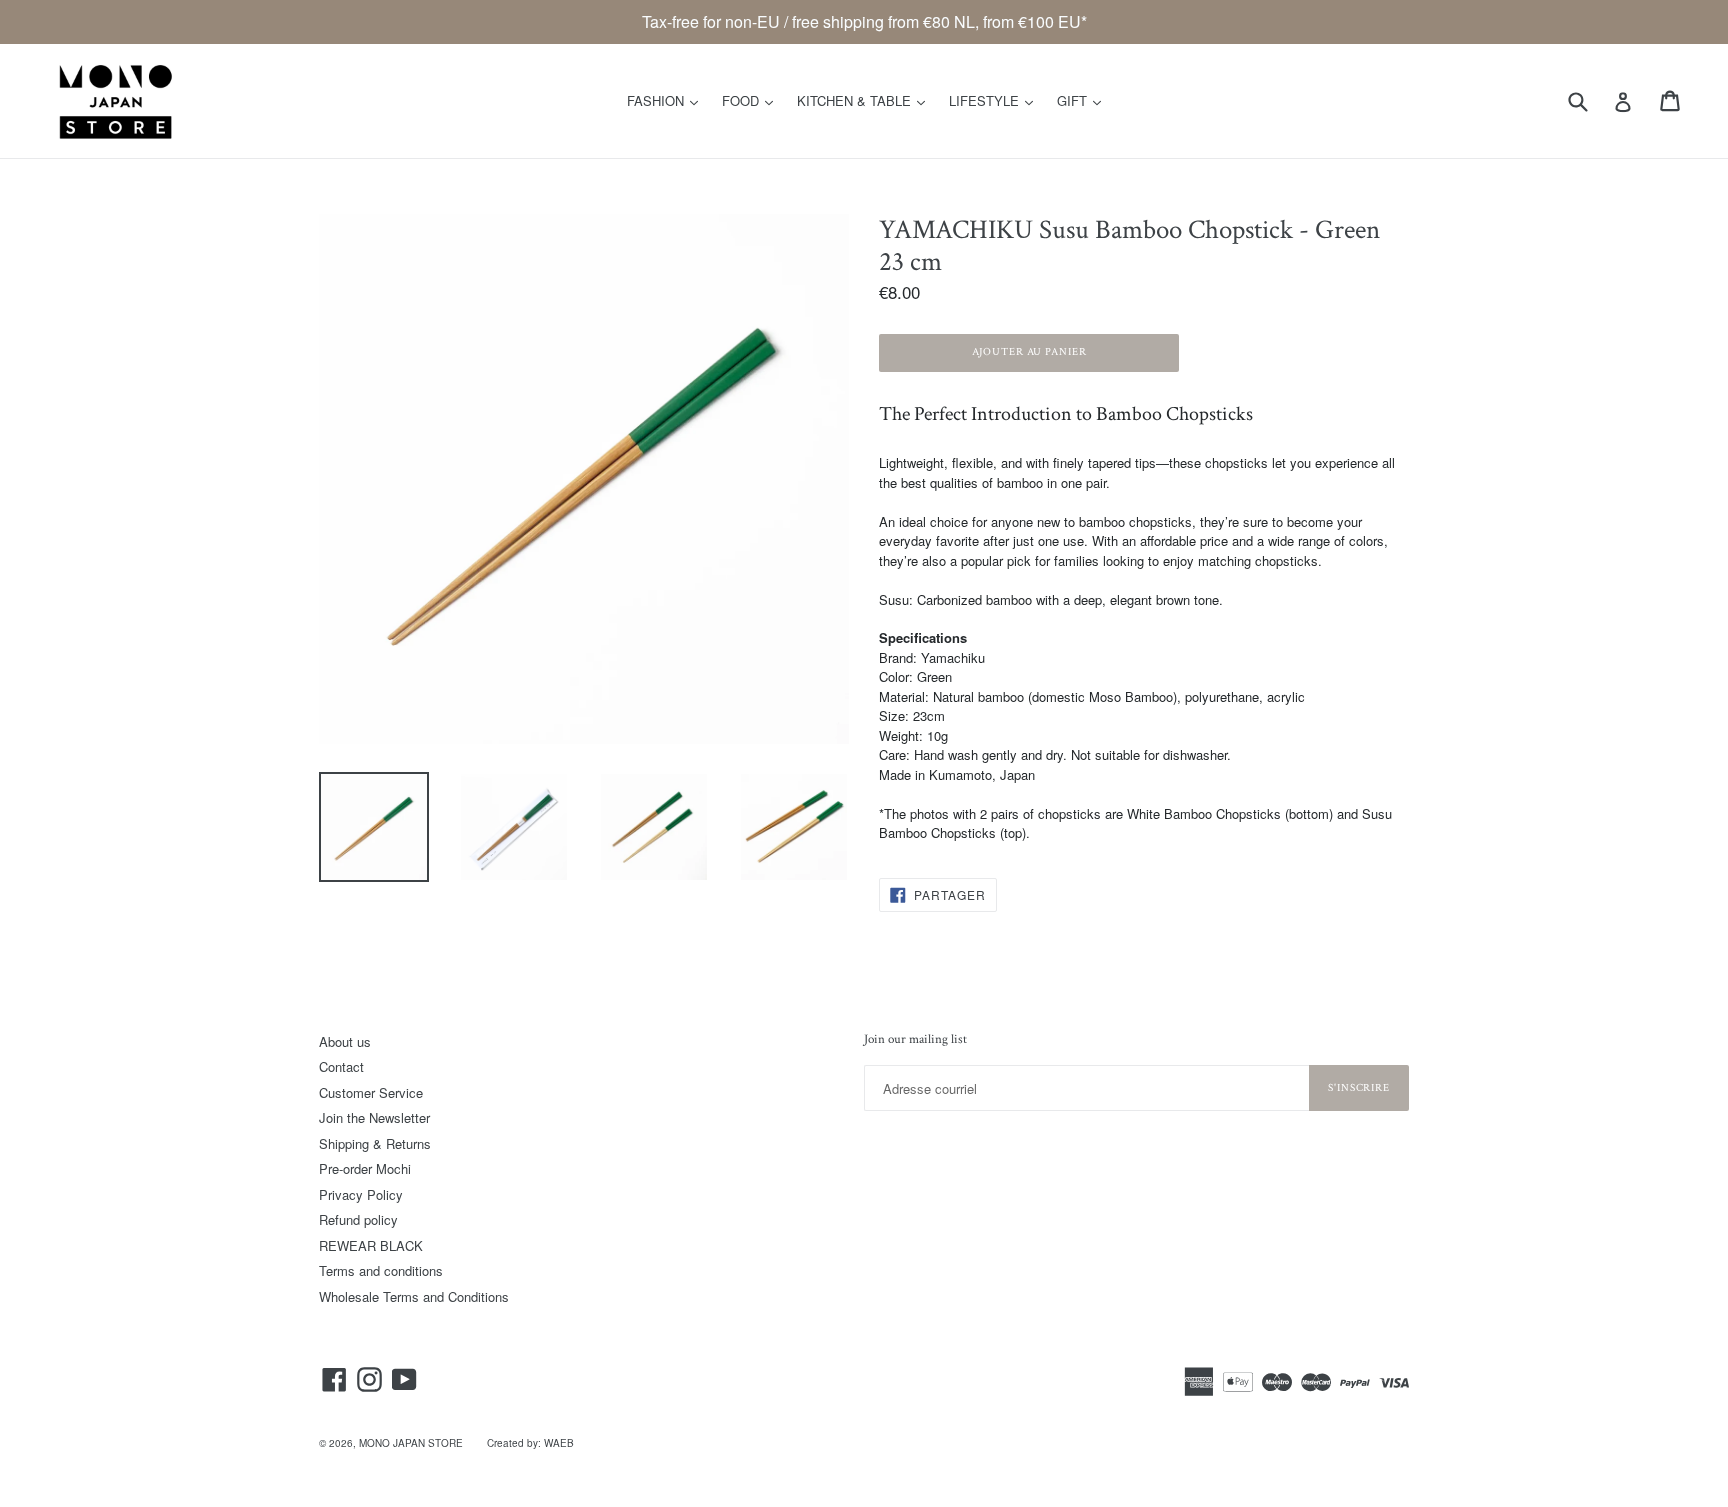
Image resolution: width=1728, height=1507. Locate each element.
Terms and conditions (381, 1270)
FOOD (752, 100)
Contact (341, 1066)
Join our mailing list (915, 1040)
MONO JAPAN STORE (411, 1443)
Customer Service (371, 1092)
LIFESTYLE (996, 100)
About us (345, 1041)
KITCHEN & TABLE (866, 100)
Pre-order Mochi (365, 1168)
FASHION (667, 100)
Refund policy (358, 1219)
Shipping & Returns (375, 1143)
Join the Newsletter (374, 1117)
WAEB (559, 1443)
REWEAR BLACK (371, 1245)
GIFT (1084, 100)
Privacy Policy (361, 1194)
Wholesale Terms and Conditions (414, 1296)
